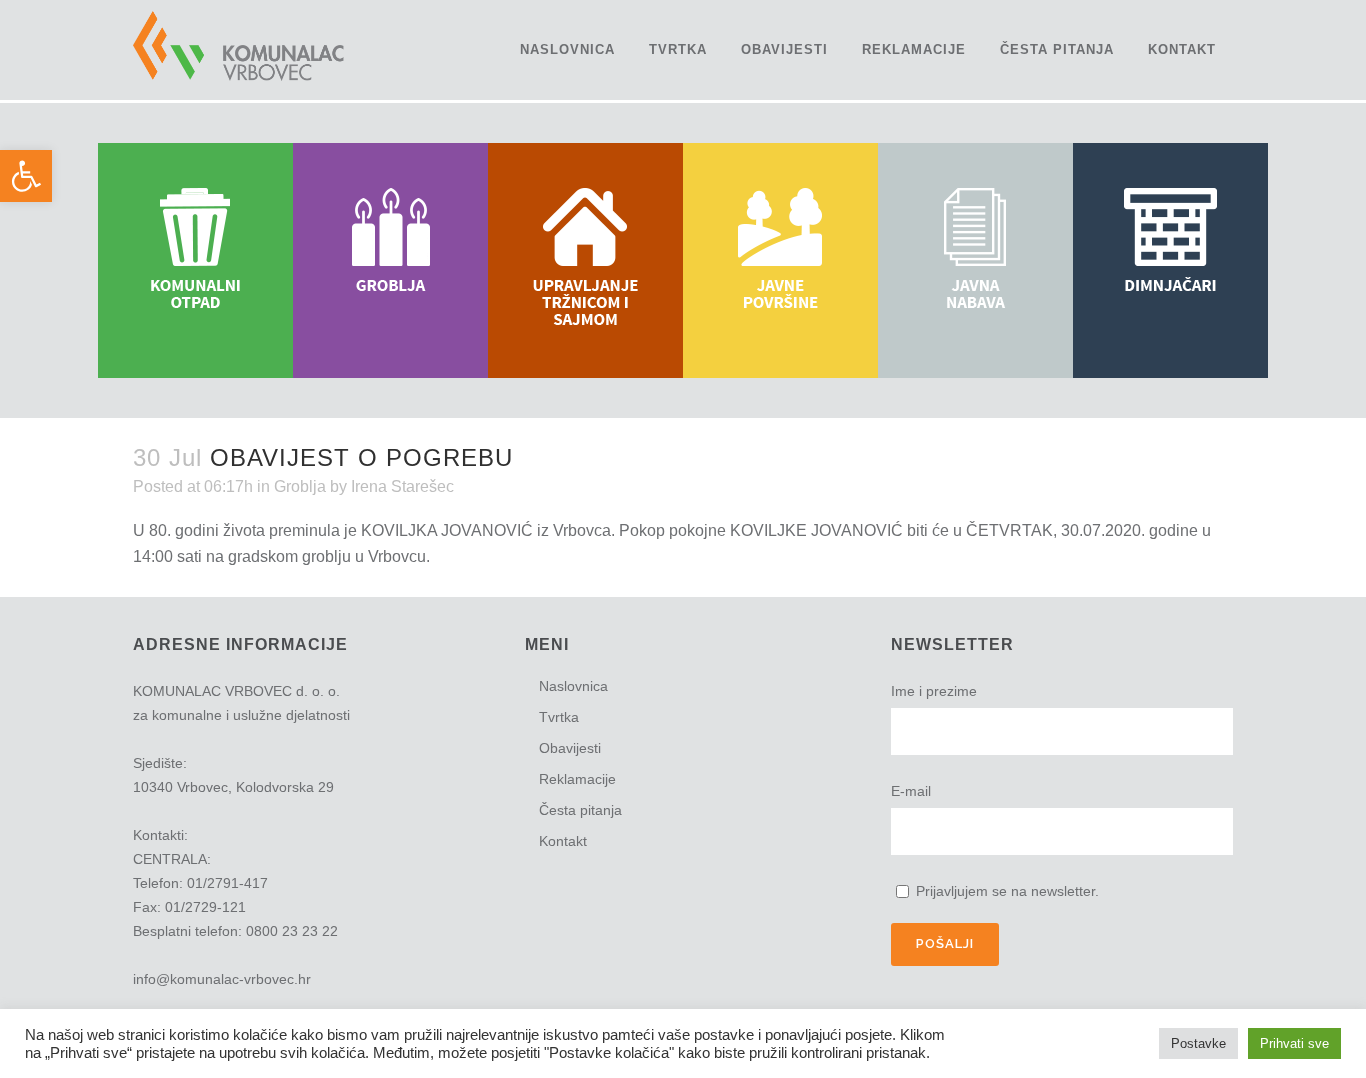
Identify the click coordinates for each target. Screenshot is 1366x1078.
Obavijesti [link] (570, 748)
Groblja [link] (300, 486)
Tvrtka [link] (559, 717)
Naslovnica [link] (573, 686)
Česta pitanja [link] (580, 810)
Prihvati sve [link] (1294, 1043)
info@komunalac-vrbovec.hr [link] (222, 979)
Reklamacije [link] (577, 779)
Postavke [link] (1198, 1043)
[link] (26, 176)
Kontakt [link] (563, 841)
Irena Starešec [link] (402, 486)
